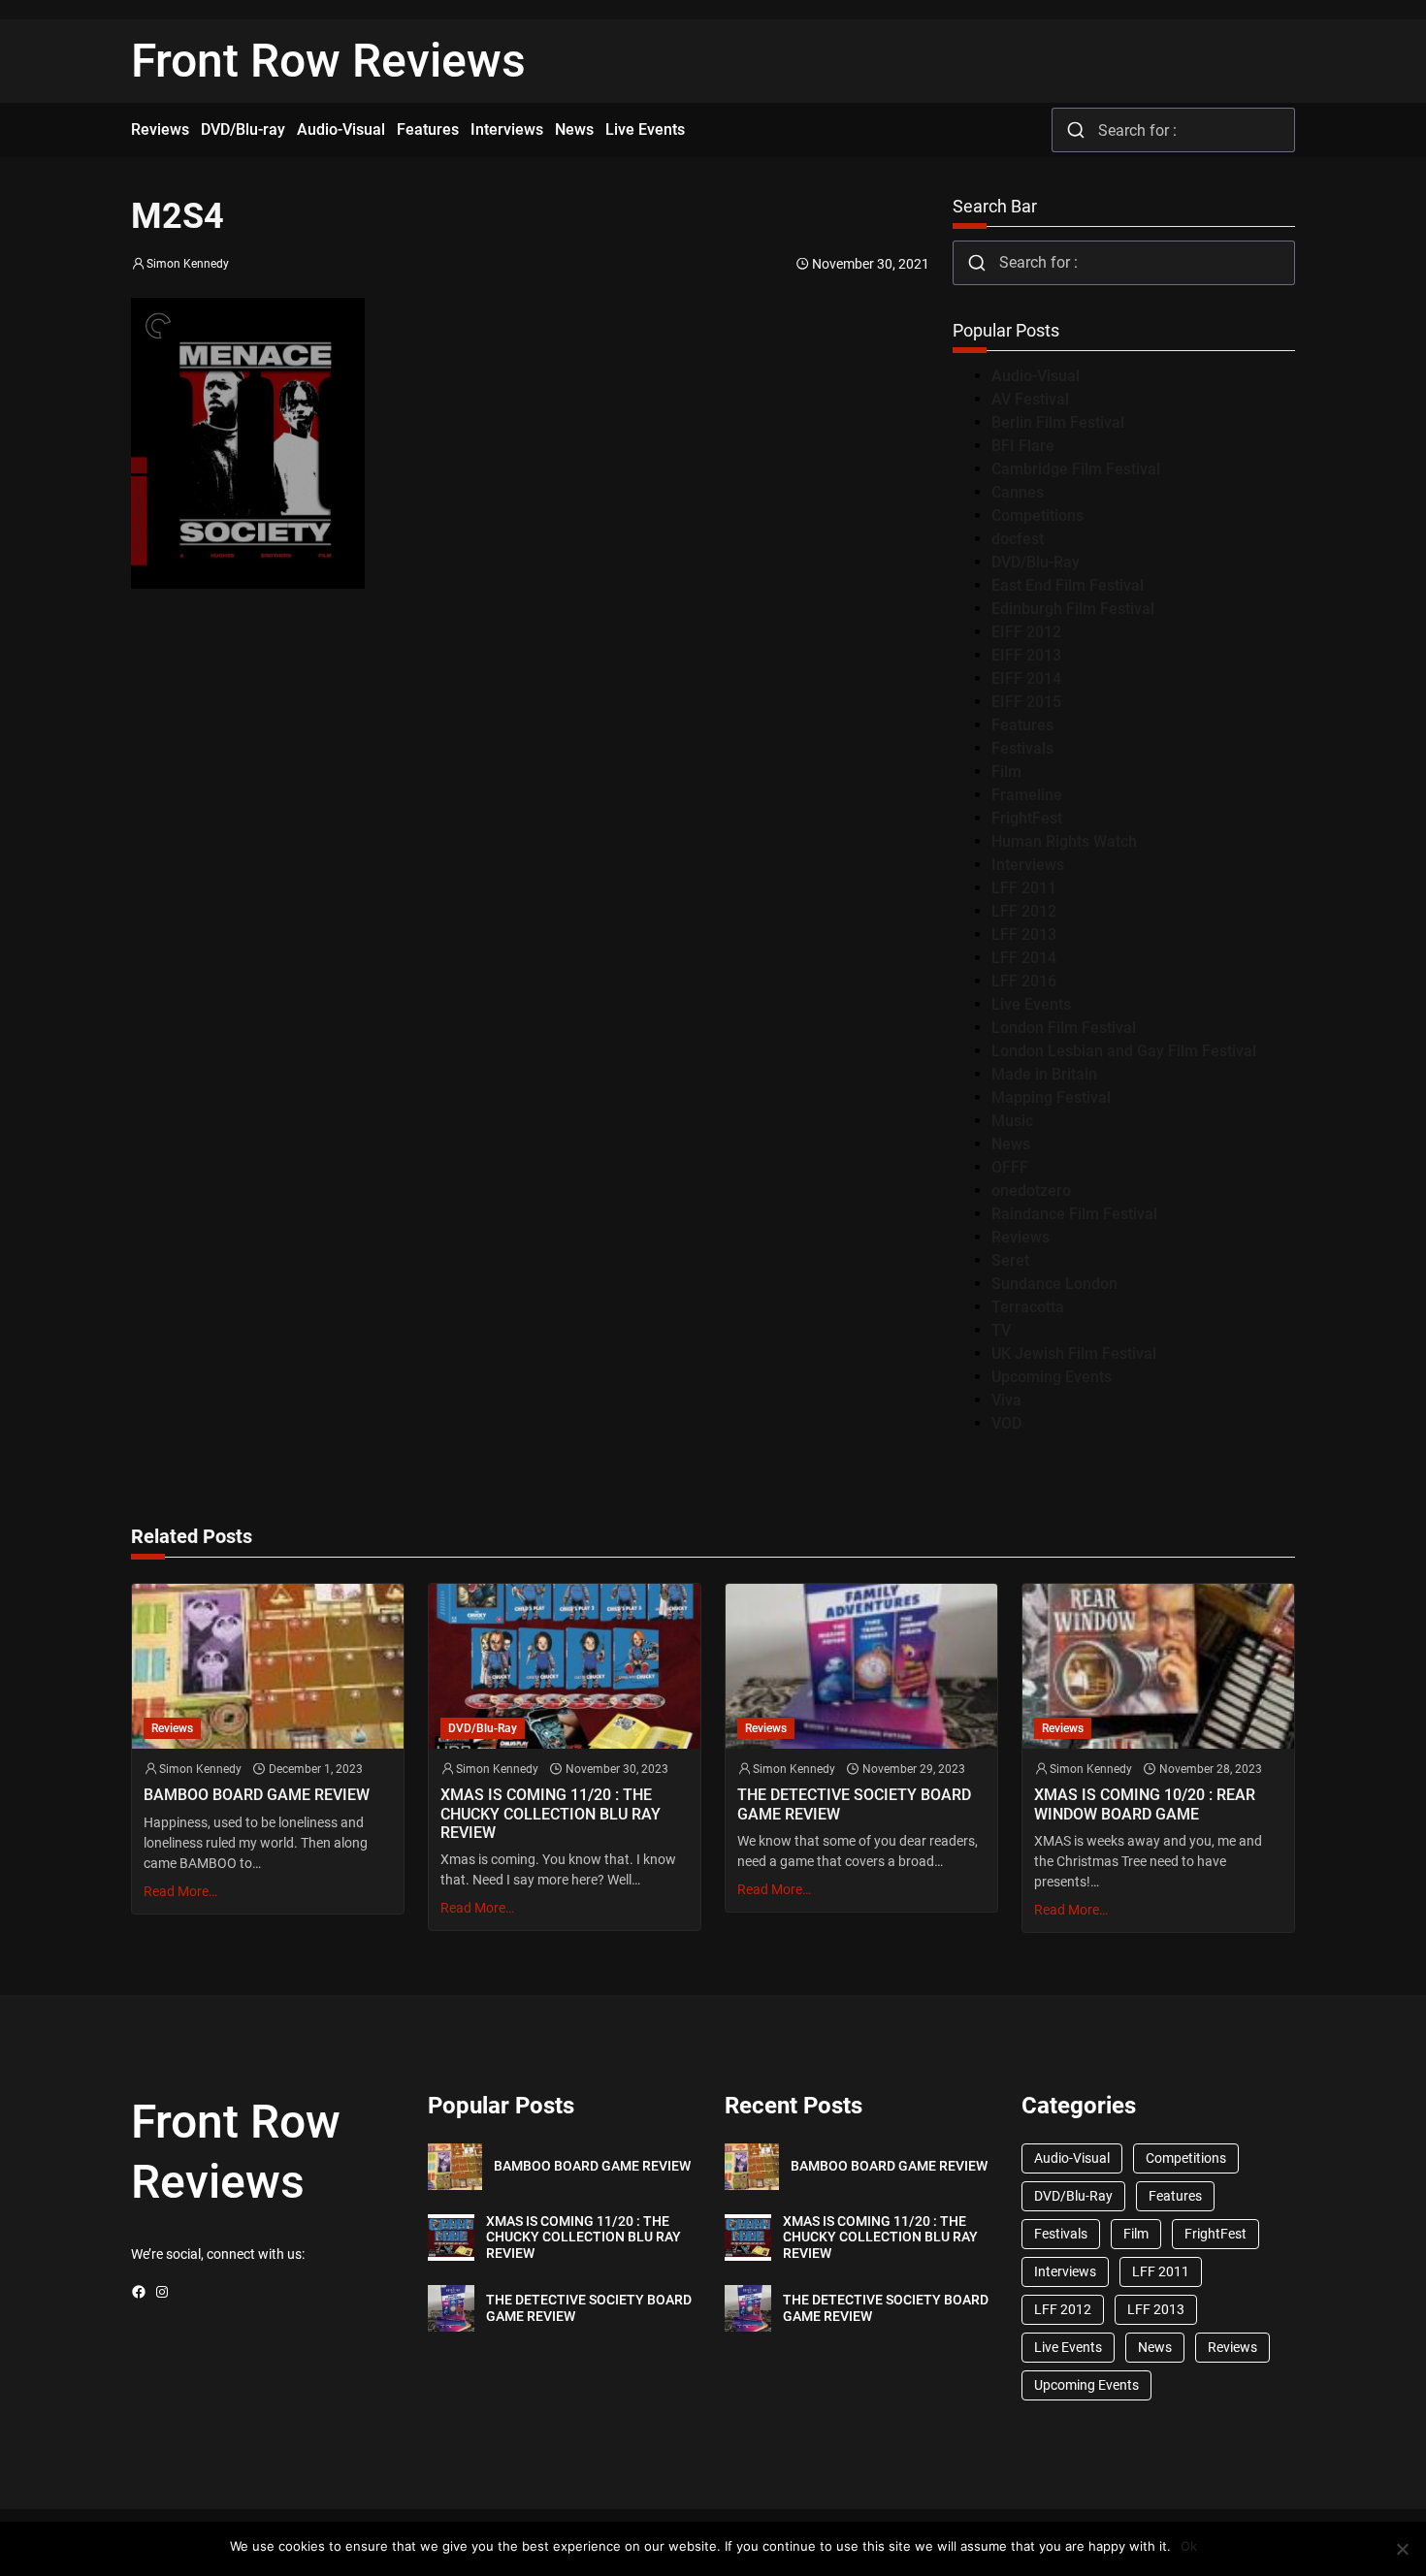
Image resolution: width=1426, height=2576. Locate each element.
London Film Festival (1064, 1028)
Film (1006, 772)
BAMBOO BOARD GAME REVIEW (257, 1795)
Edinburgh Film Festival (1073, 609)
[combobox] (1173, 130)
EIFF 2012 (1026, 632)
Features (1022, 725)
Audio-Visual (1036, 376)
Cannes (1018, 492)
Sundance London (1054, 1284)
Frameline (1027, 795)
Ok (1189, 2546)
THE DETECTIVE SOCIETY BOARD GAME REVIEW (854, 1804)
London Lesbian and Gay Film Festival (1124, 1051)
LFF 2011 (1024, 888)
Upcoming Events (1052, 1377)
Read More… (180, 1891)
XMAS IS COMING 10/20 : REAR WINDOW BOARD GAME (1145, 1804)
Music (1012, 1121)
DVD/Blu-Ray (1036, 562)
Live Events (1031, 1004)
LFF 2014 (1024, 958)
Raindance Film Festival (1074, 1214)
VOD (1006, 1423)
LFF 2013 (1024, 934)
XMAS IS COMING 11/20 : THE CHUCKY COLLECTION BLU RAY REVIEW (551, 1813)
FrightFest (1027, 818)
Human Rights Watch (1064, 841)
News (1011, 1144)
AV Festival (1030, 399)
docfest (1018, 539)
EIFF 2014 (1026, 678)
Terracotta (1028, 1307)
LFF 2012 (1024, 911)
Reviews (1021, 1237)
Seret (1010, 1260)
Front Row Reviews (328, 61)
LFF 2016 (1024, 981)
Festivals (1022, 748)
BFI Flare (1023, 446)
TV (1001, 1330)
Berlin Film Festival (1058, 422)
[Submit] (1075, 130)
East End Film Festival (1068, 585)
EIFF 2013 (1026, 655)
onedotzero (1031, 1191)
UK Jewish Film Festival (1074, 1353)
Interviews (1028, 865)
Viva (1006, 1400)
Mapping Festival (1051, 1097)
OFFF (1010, 1167)
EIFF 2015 (1026, 702)
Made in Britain (1044, 1074)
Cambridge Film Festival (1076, 469)
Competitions (1037, 515)
